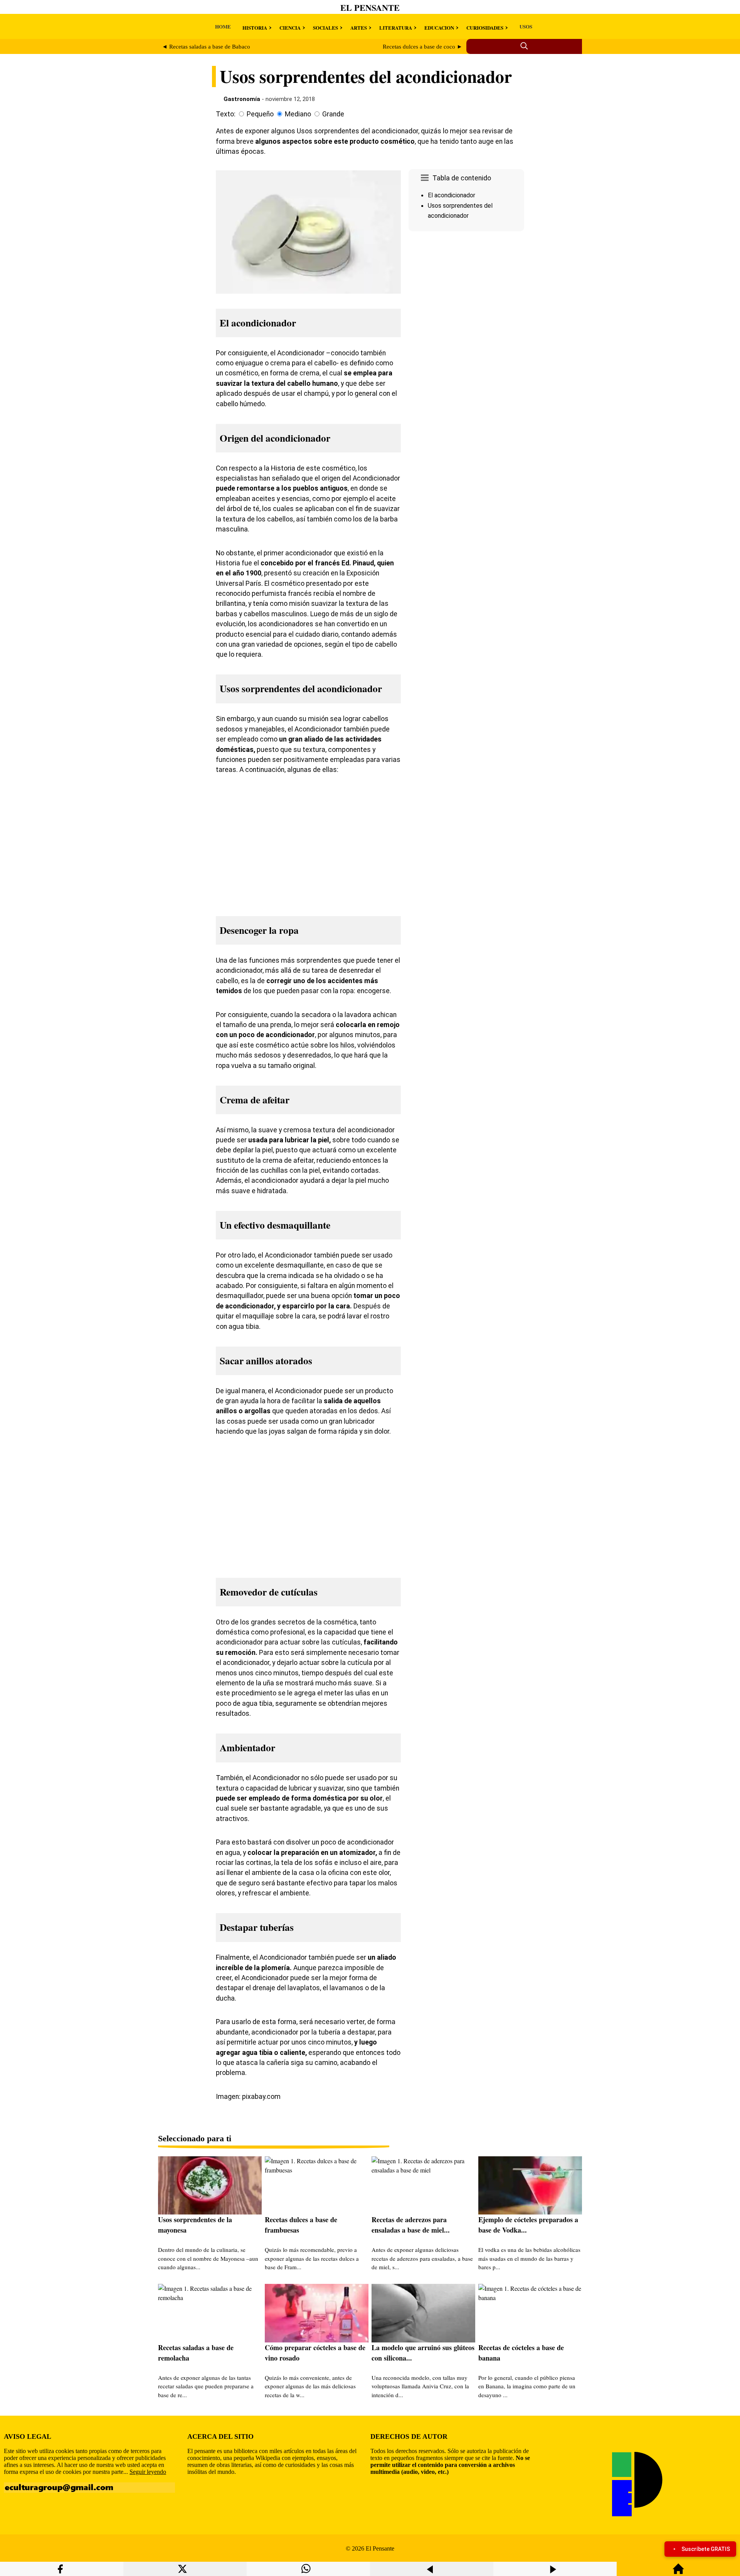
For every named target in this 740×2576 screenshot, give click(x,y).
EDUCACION (439, 28)
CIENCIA (290, 28)
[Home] (678, 2572)
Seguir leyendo (148, 2472)
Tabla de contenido (462, 178)
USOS (526, 26)
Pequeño (260, 114)
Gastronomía (242, 99)
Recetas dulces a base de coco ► (423, 47)
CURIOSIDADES (485, 28)
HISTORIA (255, 28)
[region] (466, 299)
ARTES (359, 28)
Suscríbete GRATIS (706, 2549)
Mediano (298, 114)
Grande (333, 114)
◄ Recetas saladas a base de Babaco (206, 47)
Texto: (226, 114)
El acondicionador (452, 195)
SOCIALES (325, 28)
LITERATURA (396, 28)
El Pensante (370, 8)
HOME (223, 26)
